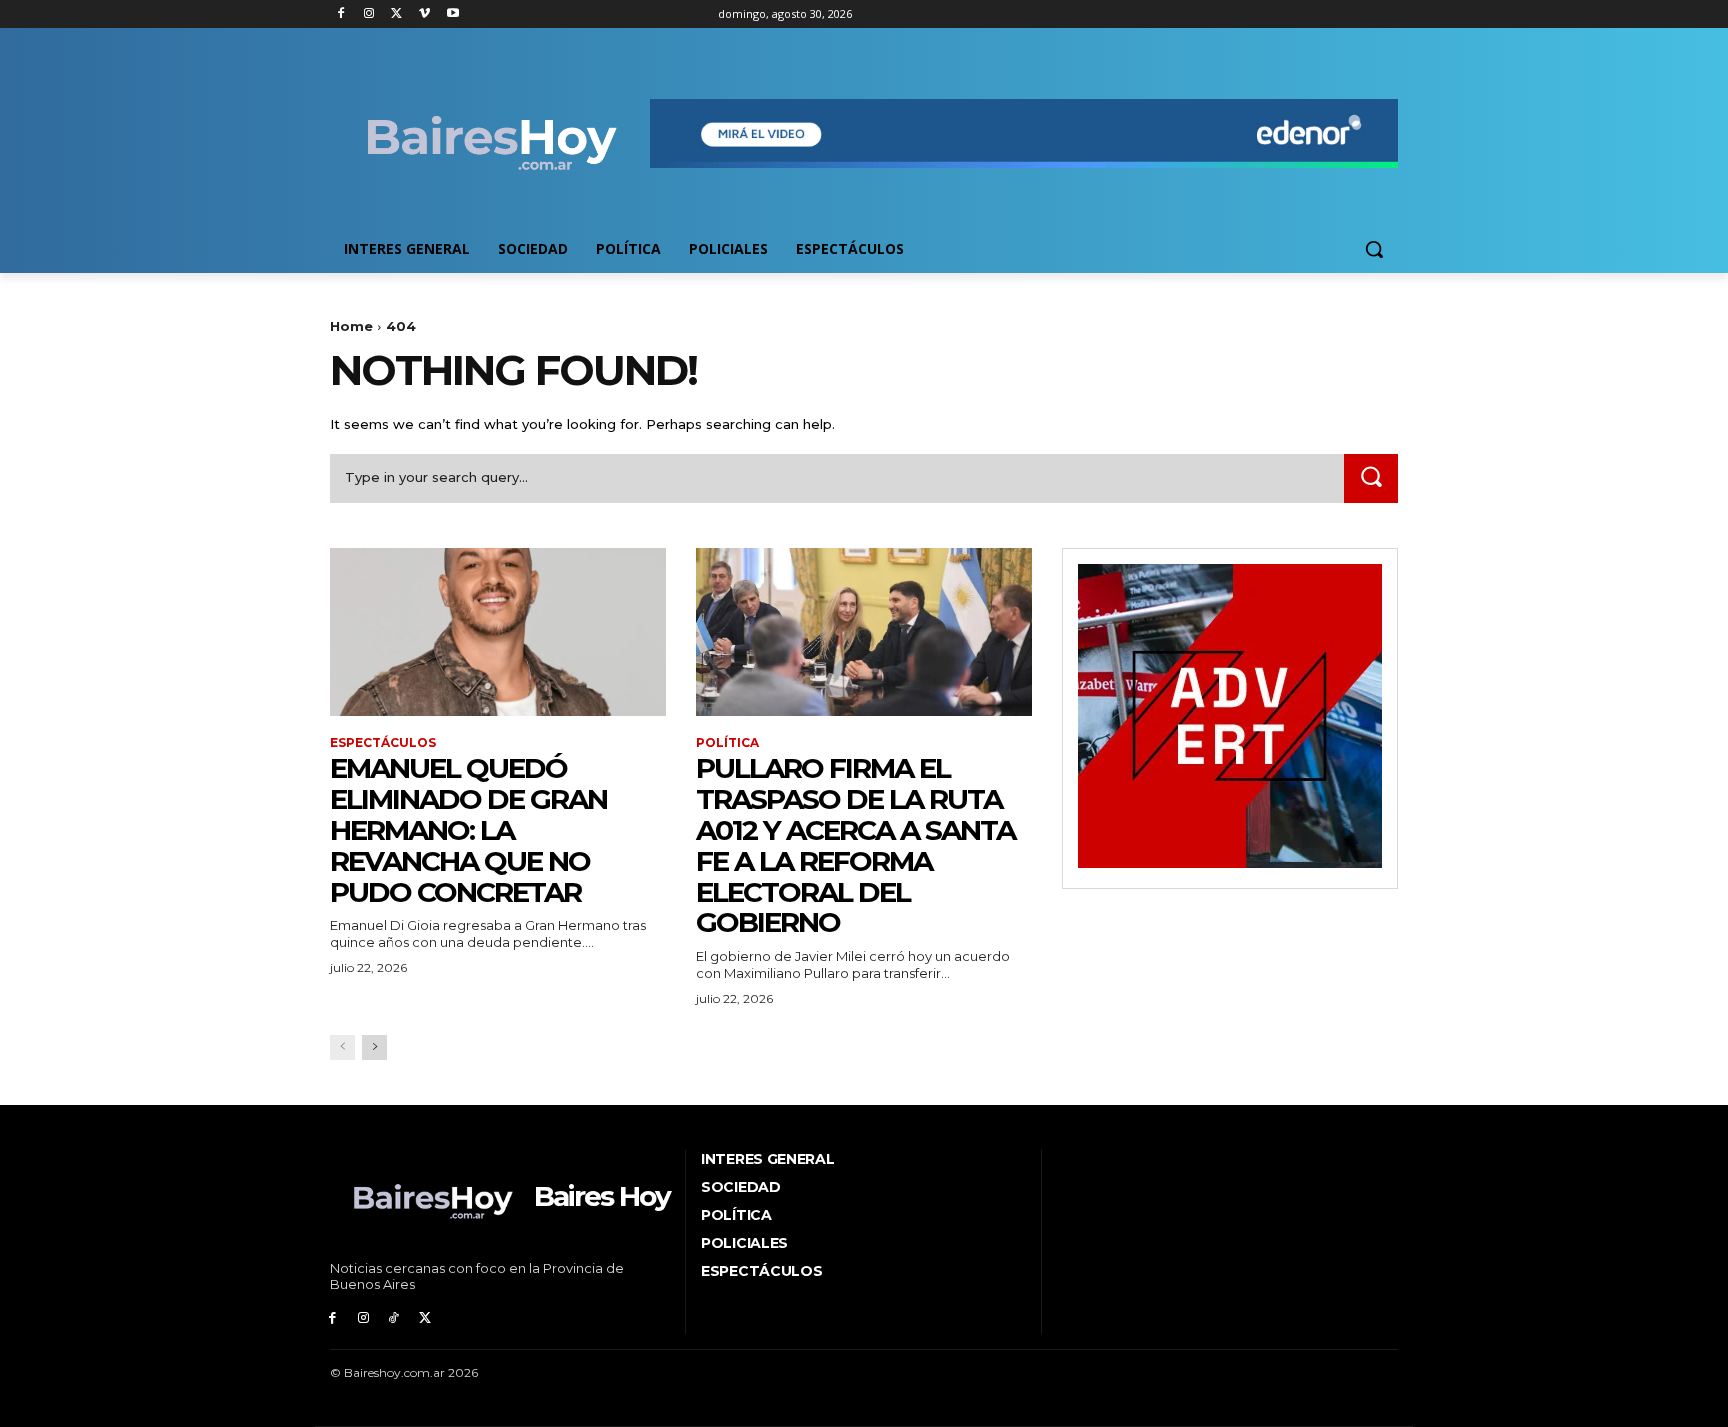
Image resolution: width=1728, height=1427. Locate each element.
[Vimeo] (424, 14)
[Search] (1371, 478)
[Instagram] (369, 14)
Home (351, 326)
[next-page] (374, 1047)
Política (727, 743)
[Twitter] (397, 14)
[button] (1374, 249)
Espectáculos (383, 743)
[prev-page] (342, 1047)
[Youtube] (452, 14)
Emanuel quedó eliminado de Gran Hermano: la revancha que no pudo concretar (468, 829)
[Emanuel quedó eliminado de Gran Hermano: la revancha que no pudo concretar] (498, 632)
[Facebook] (341, 14)
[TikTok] (394, 1318)
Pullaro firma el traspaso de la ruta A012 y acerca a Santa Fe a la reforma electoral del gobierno (855, 845)
